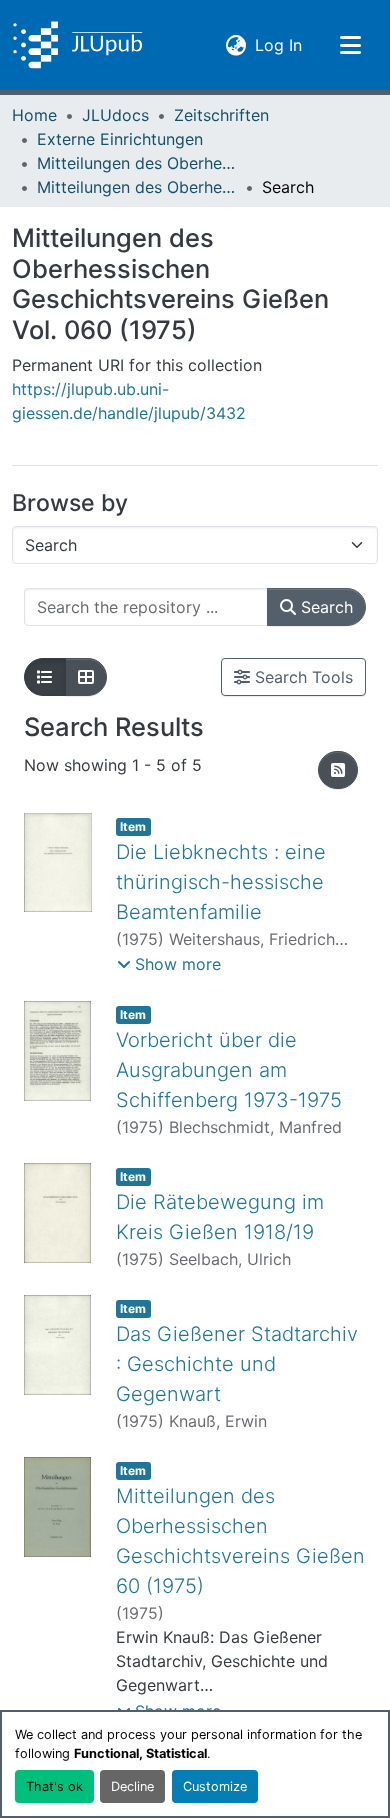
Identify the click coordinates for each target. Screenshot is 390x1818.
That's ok (54, 1786)
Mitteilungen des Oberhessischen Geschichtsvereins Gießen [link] (137, 163)
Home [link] (34, 115)
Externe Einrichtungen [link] (120, 139)
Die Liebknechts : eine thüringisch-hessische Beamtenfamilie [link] (221, 882)
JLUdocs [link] (115, 115)
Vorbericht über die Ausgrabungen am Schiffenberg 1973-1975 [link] (229, 1070)
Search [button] (324, 607)
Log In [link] (278, 44)
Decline (132, 1786)
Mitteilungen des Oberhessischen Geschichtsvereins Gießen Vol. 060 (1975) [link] (137, 187)
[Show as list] (45, 677)
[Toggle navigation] (350, 45)
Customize (215, 1786)
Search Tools (301, 677)
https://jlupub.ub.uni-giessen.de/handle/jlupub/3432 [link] (129, 401)
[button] (77, 45)
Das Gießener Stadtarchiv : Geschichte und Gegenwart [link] (237, 1364)
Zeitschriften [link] (221, 115)
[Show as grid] (86, 677)
